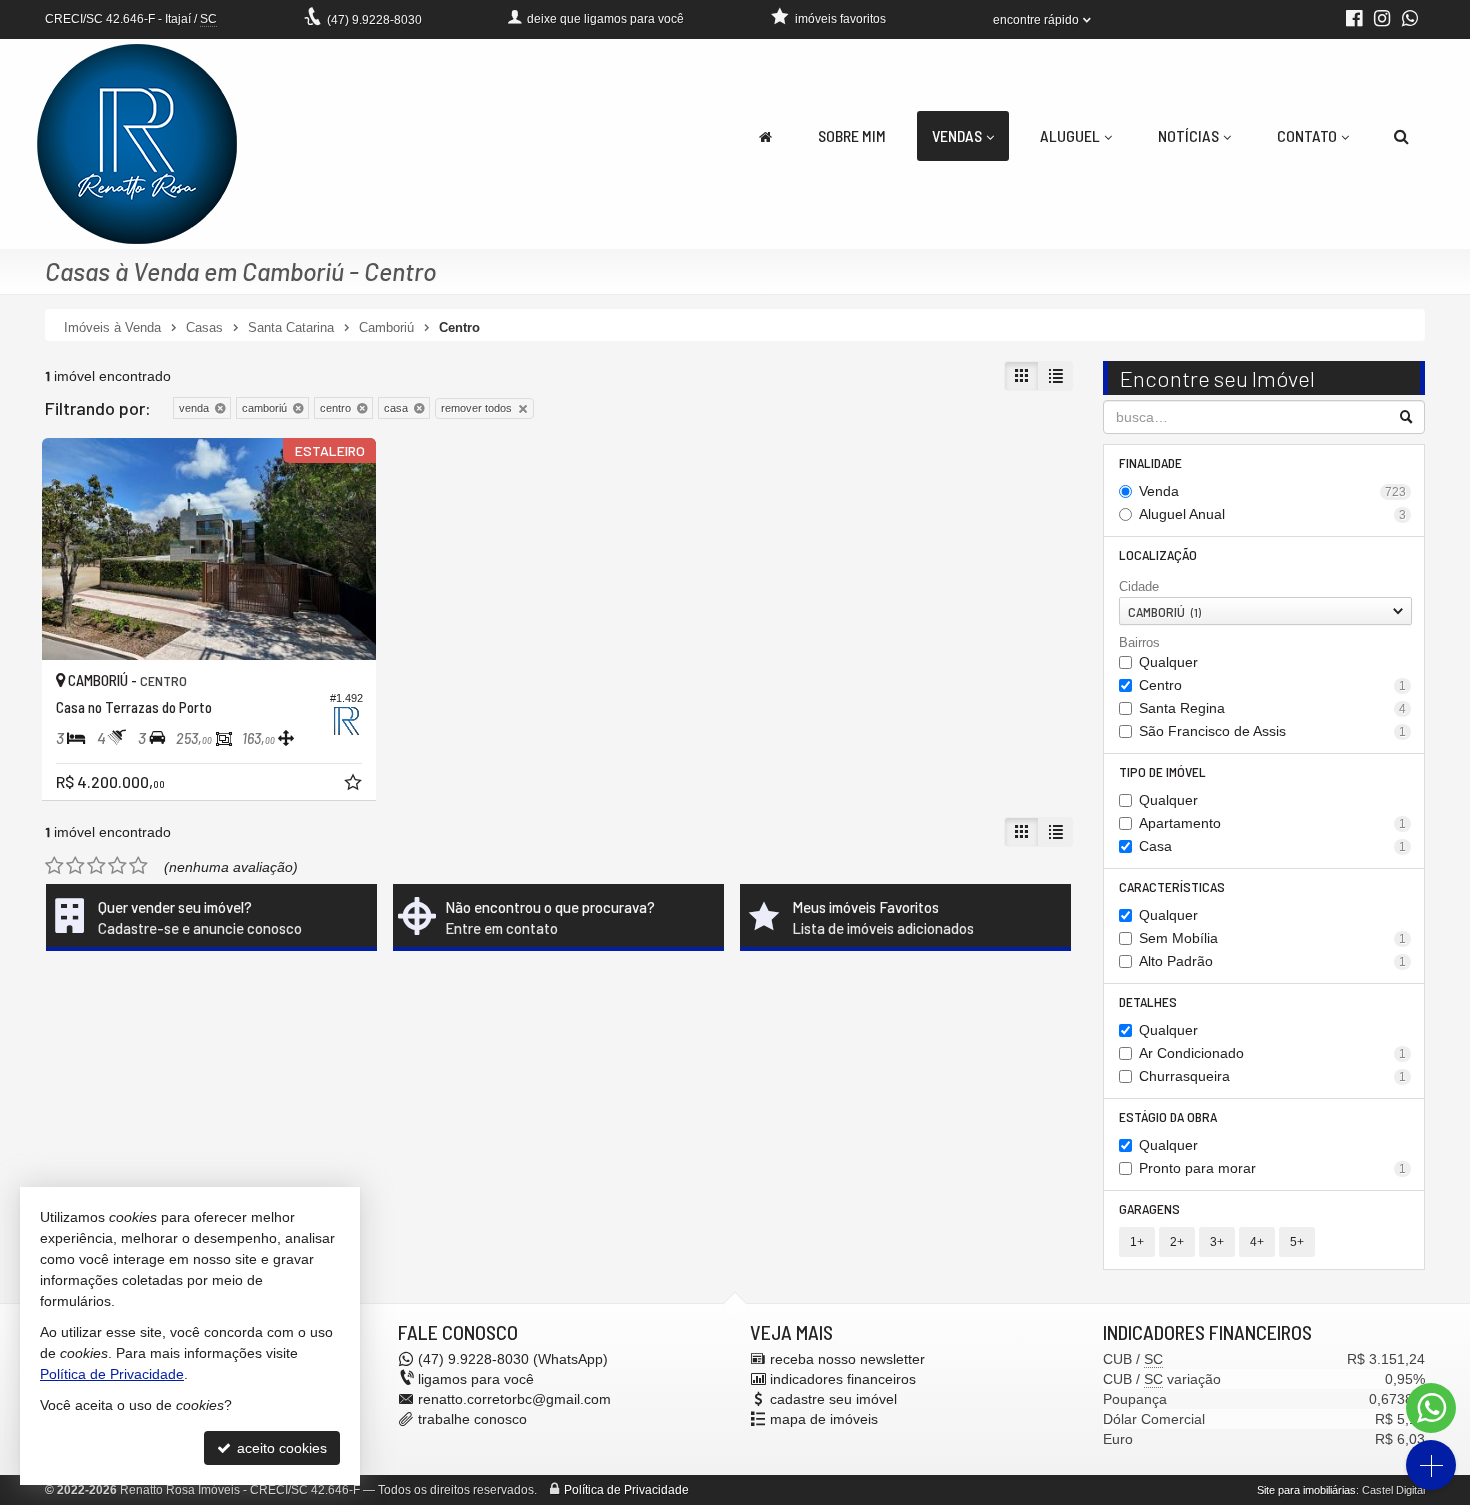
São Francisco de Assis (1273, 731)
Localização (1158, 554)
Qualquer (1168, 662)
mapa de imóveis (824, 1419)
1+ (1137, 1242)
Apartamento (1273, 823)
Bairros (1139, 642)
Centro (1273, 685)
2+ (1177, 1242)
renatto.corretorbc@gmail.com (514, 1399)
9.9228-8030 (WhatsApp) (513, 1359)
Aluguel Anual (1273, 514)
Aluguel (1070, 135)
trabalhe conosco (472, 1419)
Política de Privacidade (626, 1490)
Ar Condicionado (1273, 1053)
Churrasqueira (1273, 1076)
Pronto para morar (1273, 1168)
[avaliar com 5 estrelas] (138, 866)
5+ (1297, 1242)
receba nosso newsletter (847, 1359)
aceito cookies (280, 1448)
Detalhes (1148, 1001)
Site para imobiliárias (1306, 1490)
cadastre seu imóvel (833, 1399)
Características (1172, 886)
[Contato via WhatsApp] (1431, 1408)
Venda (1273, 491)
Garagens (1149, 1208)
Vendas (957, 135)
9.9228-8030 (374, 20)
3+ (1217, 1242)
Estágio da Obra (1168, 1116)
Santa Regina (1273, 708)
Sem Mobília (1273, 938)
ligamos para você (476, 1379)
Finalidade (1150, 462)
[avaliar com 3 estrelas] (96, 866)
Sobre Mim (852, 135)
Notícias (1188, 135)
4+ (1257, 1242)
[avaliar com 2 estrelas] (75, 866)
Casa (1273, 846)
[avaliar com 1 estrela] (54, 866)
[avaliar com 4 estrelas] (117, 866)
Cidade (1139, 586)
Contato (1307, 135)
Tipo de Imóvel (1162, 771)
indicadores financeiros (843, 1379)
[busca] (1401, 136)
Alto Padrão (1273, 961)
